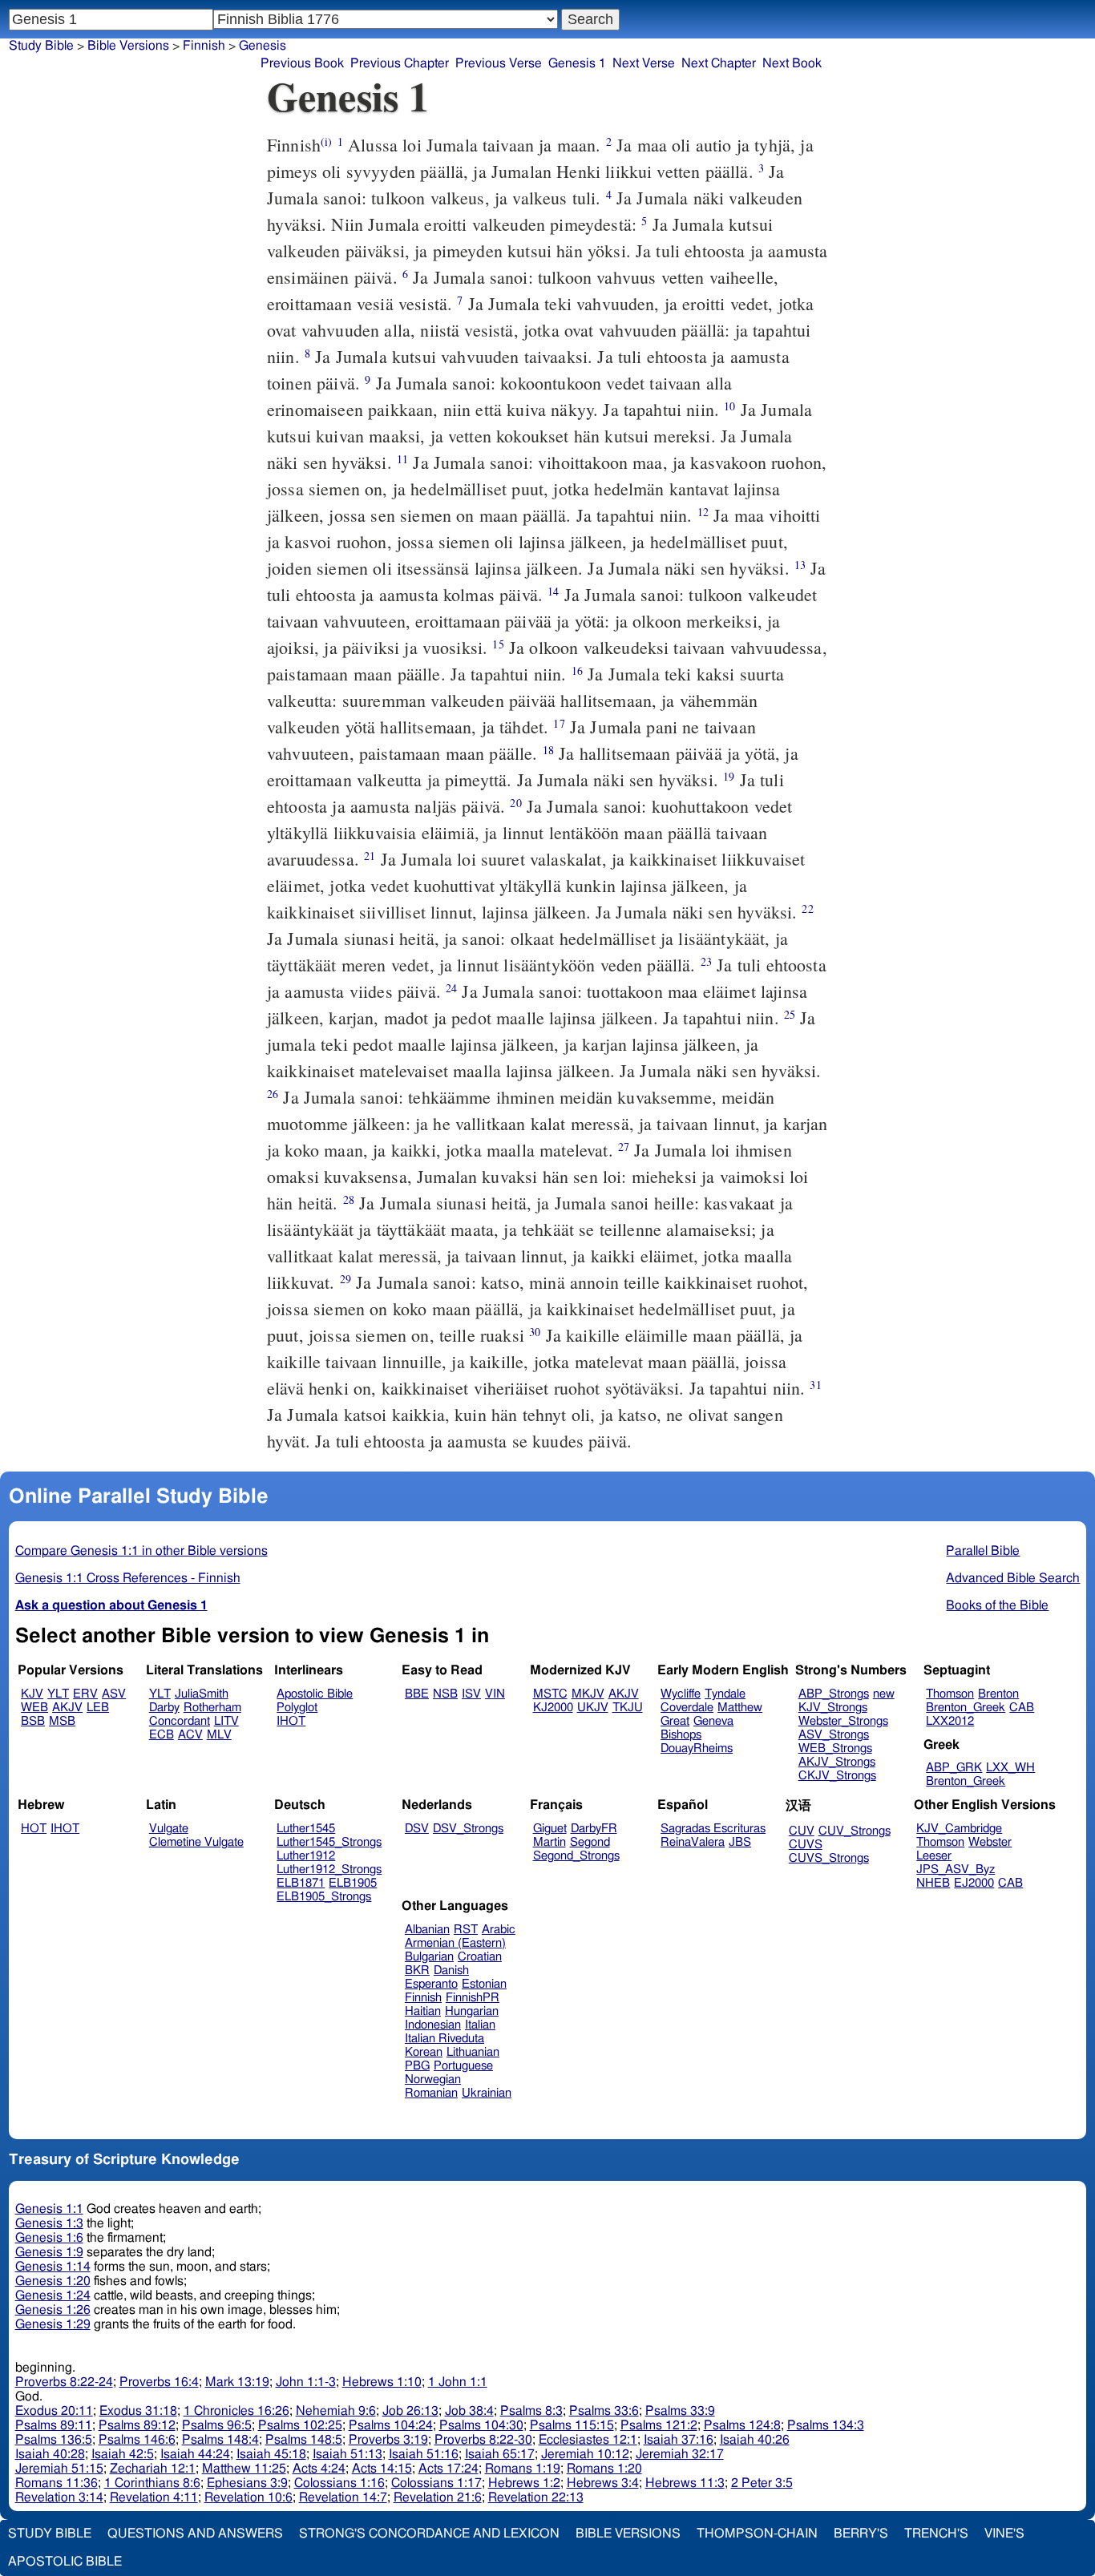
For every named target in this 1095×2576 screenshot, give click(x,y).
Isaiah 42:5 (123, 2454)
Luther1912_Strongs (329, 1869)
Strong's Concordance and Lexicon (429, 2534)
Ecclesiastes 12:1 (588, 2440)
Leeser (934, 1856)
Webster (990, 1842)
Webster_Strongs (843, 1721)
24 (451, 988)
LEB (98, 1708)
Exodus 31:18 (138, 2411)
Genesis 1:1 (49, 2209)
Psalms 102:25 (300, 2425)
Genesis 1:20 (53, 2281)
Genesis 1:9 (49, 2252)
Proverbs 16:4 (159, 2382)
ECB (162, 1735)
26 (273, 1094)
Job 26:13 (410, 2411)
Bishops (681, 1735)
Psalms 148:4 (220, 2440)
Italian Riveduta (444, 2039)
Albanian (427, 1930)
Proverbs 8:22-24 (64, 2382)
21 (370, 856)
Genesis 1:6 (49, 2238)
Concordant (180, 1721)
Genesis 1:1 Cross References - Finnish (128, 1578)
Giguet (550, 1829)
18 (548, 750)
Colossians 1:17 (436, 2483)
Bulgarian (429, 1957)
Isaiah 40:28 (50, 2454)
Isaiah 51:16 (424, 2454)
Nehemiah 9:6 (336, 2411)
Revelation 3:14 (59, 2497)
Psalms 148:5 (304, 2440)
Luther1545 (306, 1829)
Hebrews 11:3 (685, 2483)
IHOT (291, 1721)
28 (349, 1199)
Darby (164, 1708)
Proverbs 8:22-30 (483, 2440)
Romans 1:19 (523, 2469)
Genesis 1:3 (49, 2223)
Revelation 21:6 (438, 2497)
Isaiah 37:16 (679, 2440)
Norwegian (433, 2079)
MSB (62, 1721)
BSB (33, 1721)
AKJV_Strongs (837, 1762)
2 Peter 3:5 (762, 2483)
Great (675, 1721)
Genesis (263, 46)
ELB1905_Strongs (324, 1897)
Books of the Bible (997, 1605)
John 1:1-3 (306, 2382)
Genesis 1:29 (53, 2324)
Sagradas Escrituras (713, 1829)
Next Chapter (719, 63)
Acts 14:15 (382, 2469)
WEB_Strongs (835, 1748)
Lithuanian (473, 2052)
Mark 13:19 (237, 2382)
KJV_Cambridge (959, 1829)
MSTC (550, 1694)
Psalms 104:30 (481, 2425)
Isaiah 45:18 (271, 2454)
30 (535, 1332)
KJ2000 (553, 1708)
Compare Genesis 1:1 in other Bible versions (141, 1551)
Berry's (861, 2534)
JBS (740, 1842)
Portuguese (463, 2066)
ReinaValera (693, 1842)
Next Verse (644, 63)
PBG (417, 2066)
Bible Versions (128, 46)
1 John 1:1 (458, 2382)
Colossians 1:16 (339, 2483)
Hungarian (472, 2011)
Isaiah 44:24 (195, 2454)
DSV (417, 1829)
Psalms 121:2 (659, 2425)
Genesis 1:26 (53, 2310)
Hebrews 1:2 (524, 2483)
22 (807, 908)
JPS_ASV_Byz (956, 1869)
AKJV (67, 1708)
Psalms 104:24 (391, 2425)
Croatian (480, 1957)
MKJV (588, 1694)
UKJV (593, 1708)
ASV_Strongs (834, 1735)
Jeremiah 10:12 (585, 2454)
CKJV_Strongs (837, 1776)
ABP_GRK (954, 1768)
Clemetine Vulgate (196, 1842)
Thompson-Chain (757, 2534)
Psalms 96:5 (217, 2425)
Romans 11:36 (57, 2483)
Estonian (484, 1984)
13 (800, 565)
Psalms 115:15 (572, 2425)
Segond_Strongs (576, 1856)
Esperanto (431, 1984)
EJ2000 (974, 1883)
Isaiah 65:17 (500, 2454)
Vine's (1004, 2534)
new (884, 1694)
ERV (85, 1694)
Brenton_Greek (966, 1708)
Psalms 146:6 (137, 2440)
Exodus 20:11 (54, 2411)
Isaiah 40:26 (755, 2440)
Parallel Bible (983, 1551)
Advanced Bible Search (1013, 1578)
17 (559, 723)
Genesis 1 (577, 63)
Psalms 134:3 (826, 2425)
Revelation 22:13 (536, 2497)
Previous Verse (499, 63)
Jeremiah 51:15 (59, 2469)
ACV (190, 1735)
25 (790, 1014)
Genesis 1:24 (53, 2295)
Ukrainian (487, 2093)
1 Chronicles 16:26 (236, 2411)
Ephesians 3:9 (247, 2483)
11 (402, 459)
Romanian (431, 2093)
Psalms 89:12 (137, 2425)
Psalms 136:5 (54, 2440)
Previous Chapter (400, 63)
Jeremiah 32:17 (680, 2454)
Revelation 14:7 (343, 2497)
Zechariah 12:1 (153, 2469)
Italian (480, 2025)
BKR (417, 1970)
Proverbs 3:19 (388, 2440)
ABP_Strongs (834, 1694)
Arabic (499, 1930)
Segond (590, 1842)
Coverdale (687, 1708)
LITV (226, 1721)
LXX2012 (950, 1721)
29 (345, 1279)
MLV (219, 1735)
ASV (114, 1694)
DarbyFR (594, 1829)
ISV (471, 1694)
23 (706, 961)
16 (577, 670)
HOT (34, 1829)
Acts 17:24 (449, 2469)
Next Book (792, 63)
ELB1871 (301, 1883)
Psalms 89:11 (54, 2425)
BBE (417, 1694)
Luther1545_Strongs (329, 1842)
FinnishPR (473, 1998)
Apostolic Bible (65, 2562)
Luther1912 (306, 1856)
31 (815, 1385)
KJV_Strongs (833, 1708)
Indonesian (433, 2025)
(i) (326, 141)
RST (466, 1930)
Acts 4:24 (319, 2469)
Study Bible (41, 46)
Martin (550, 1842)
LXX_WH (1010, 1768)
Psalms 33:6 (604, 2411)
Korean (424, 2052)
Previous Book (302, 63)
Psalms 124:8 (742, 2425)
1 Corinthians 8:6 (152, 2483)
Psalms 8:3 (531, 2411)
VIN (495, 1694)
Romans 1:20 (604, 2469)
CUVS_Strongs (829, 1858)
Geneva (713, 1721)
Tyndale (725, 1694)
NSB (445, 1694)
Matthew (740, 1708)
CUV (802, 1831)
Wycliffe (681, 1694)
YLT (58, 1694)
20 (515, 803)
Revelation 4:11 (154, 2497)
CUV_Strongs (855, 1831)
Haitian (423, 2011)
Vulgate (169, 1829)
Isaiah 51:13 (347, 2454)
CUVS (806, 1845)
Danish (451, 1970)
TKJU (628, 1708)
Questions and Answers (195, 2534)
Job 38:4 (469, 2411)
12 (703, 512)
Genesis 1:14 (53, 2267)
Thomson (950, 1694)
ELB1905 (353, 1883)
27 (624, 1147)
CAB (1022, 1708)
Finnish (204, 46)
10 (729, 406)
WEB (34, 1708)
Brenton (998, 1694)
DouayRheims (697, 1748)
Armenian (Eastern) (455, 1943)
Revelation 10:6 (248, 2497)
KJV (32, 1694)
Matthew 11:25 (244, 2469)
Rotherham (212, 1708)
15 (498, 644)
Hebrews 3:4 (603, 2483)
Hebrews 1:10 (382, 2382)
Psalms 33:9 (680, 2411)
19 (729, 776)
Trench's (936, 2534)
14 (553, 591)
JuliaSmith (202, 1694)
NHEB (933, 1883)
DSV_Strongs (468, 1829)
